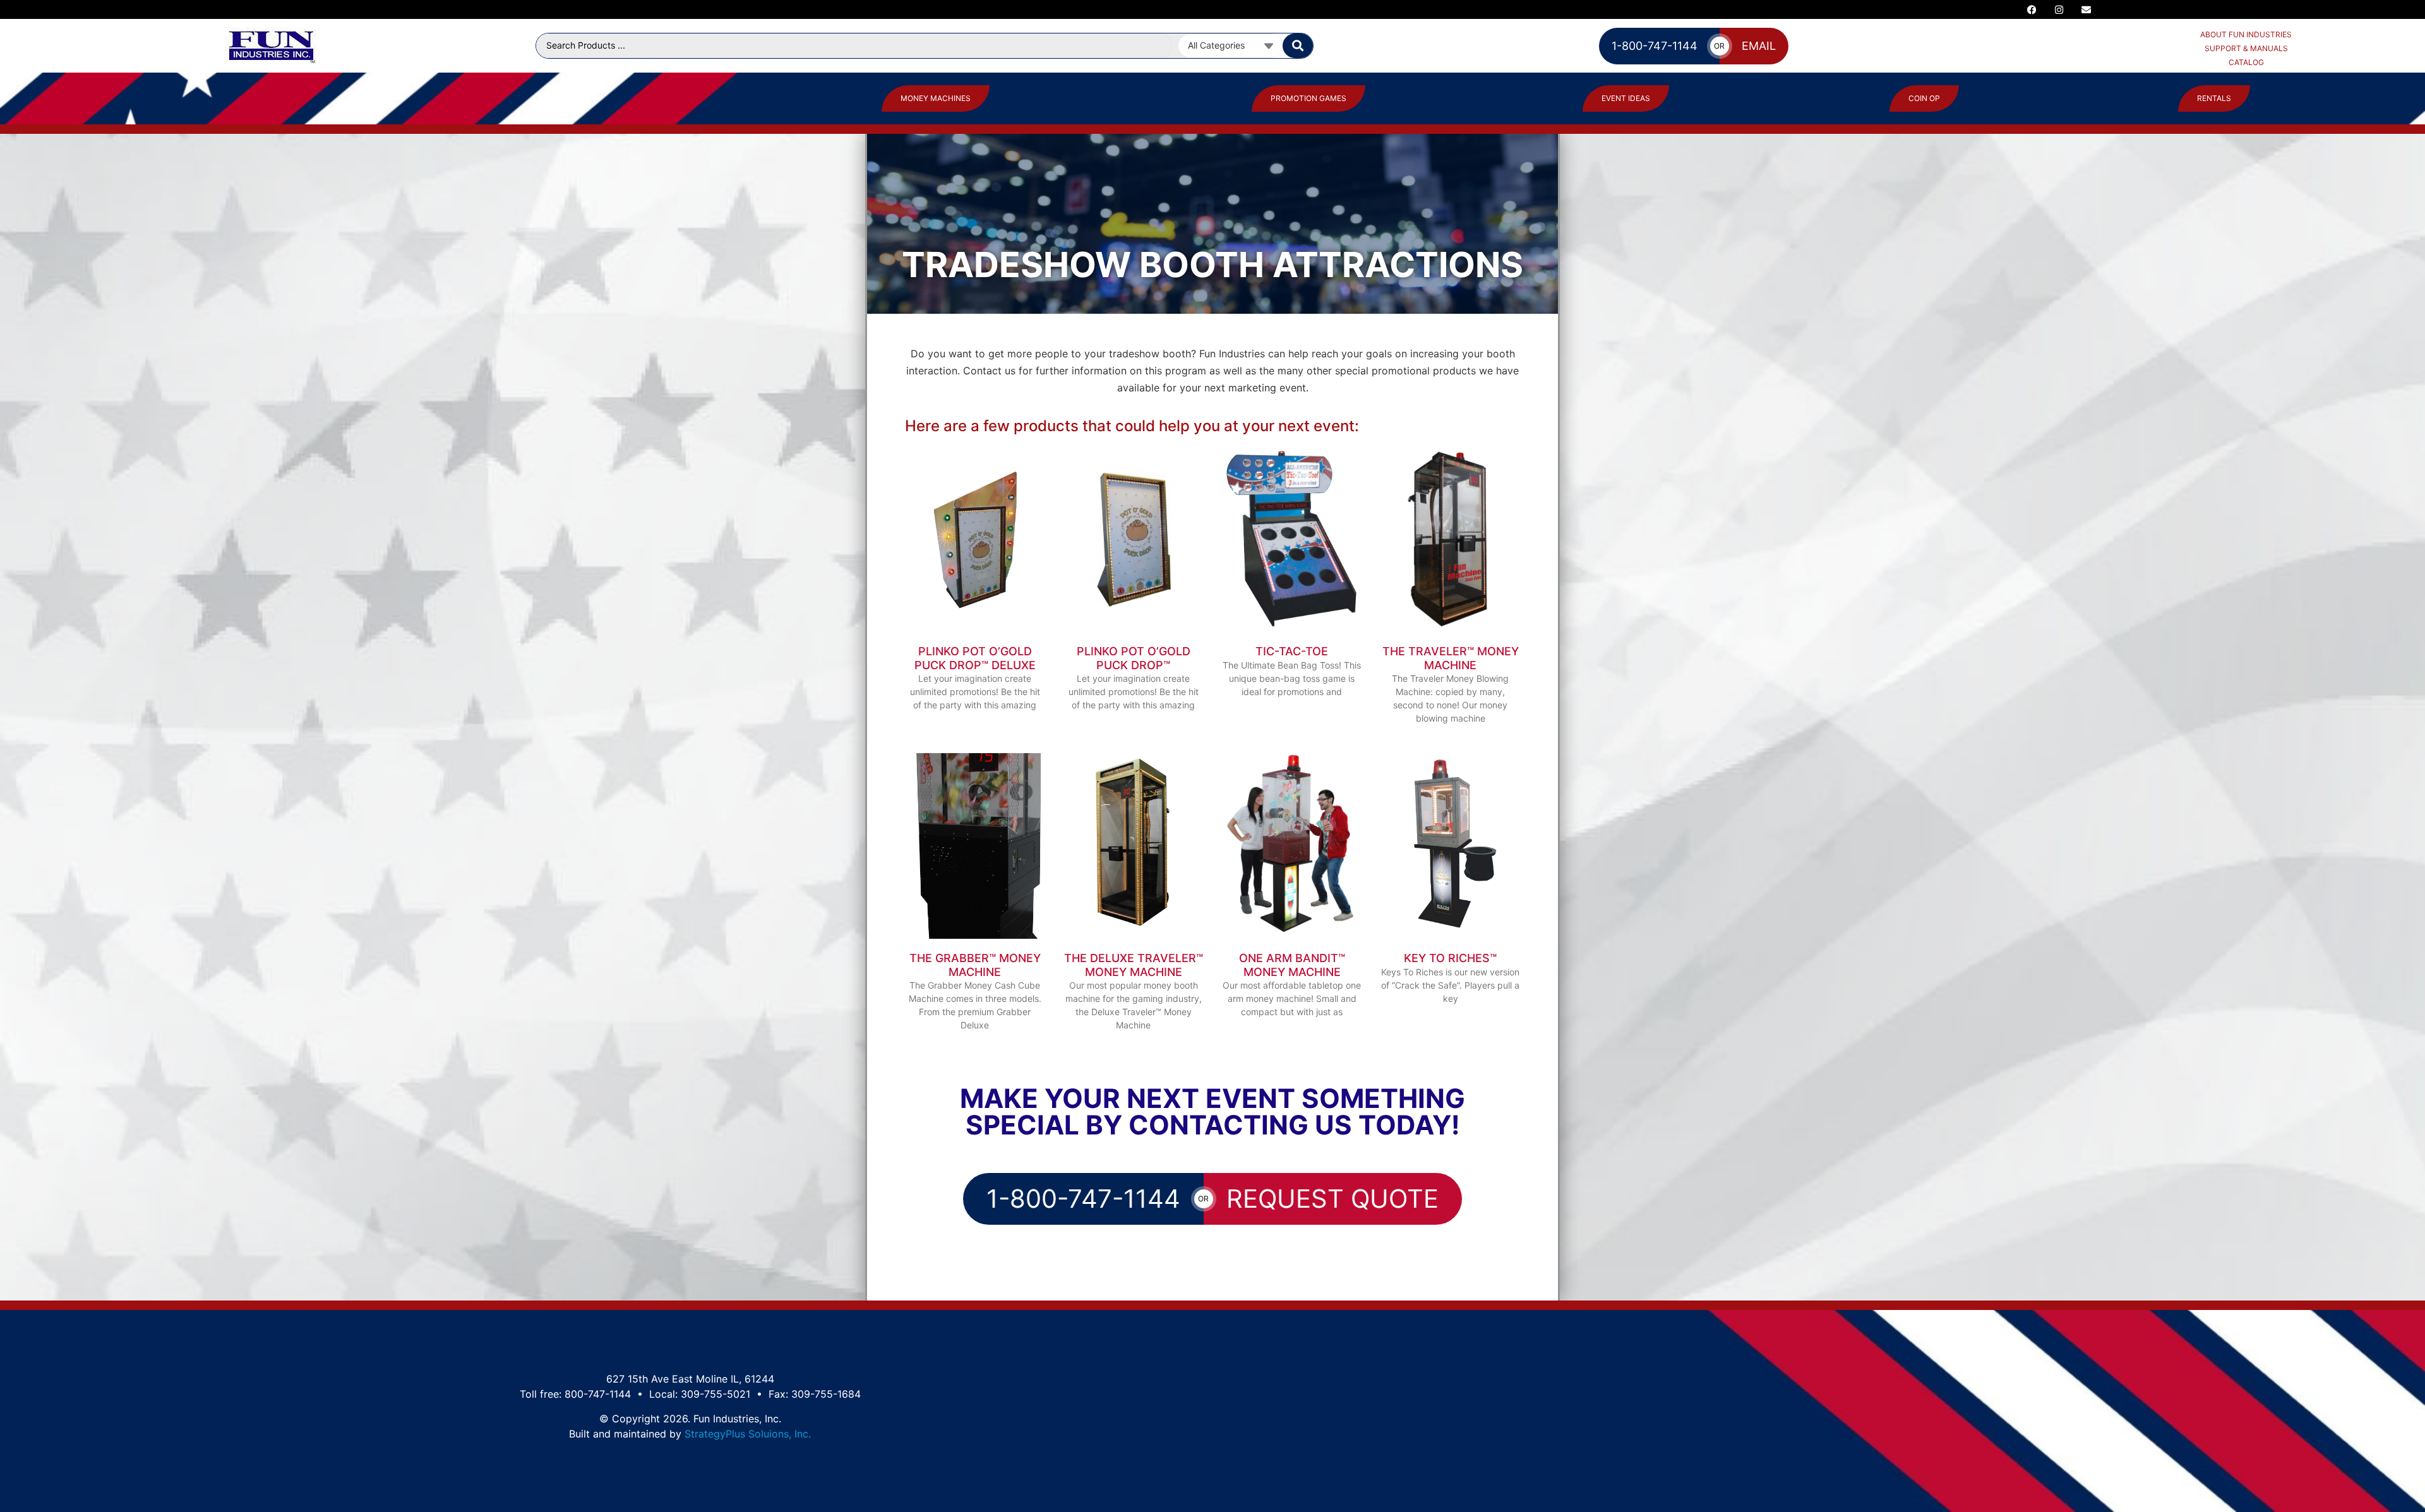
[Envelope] (2087, 9)
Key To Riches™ (1450, 958)
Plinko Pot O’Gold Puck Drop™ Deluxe (975, 658)
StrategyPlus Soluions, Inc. (748, 1434)
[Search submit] (1298, 46)
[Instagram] (2059, 9)
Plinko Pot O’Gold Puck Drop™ (1134, 658)
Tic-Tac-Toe (1292, 651)
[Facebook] (2032, 9)
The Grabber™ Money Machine (975, 965)
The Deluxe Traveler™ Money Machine (1134, 965)
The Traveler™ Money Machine (1451, 658)
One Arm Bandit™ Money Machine (1292, 965)
